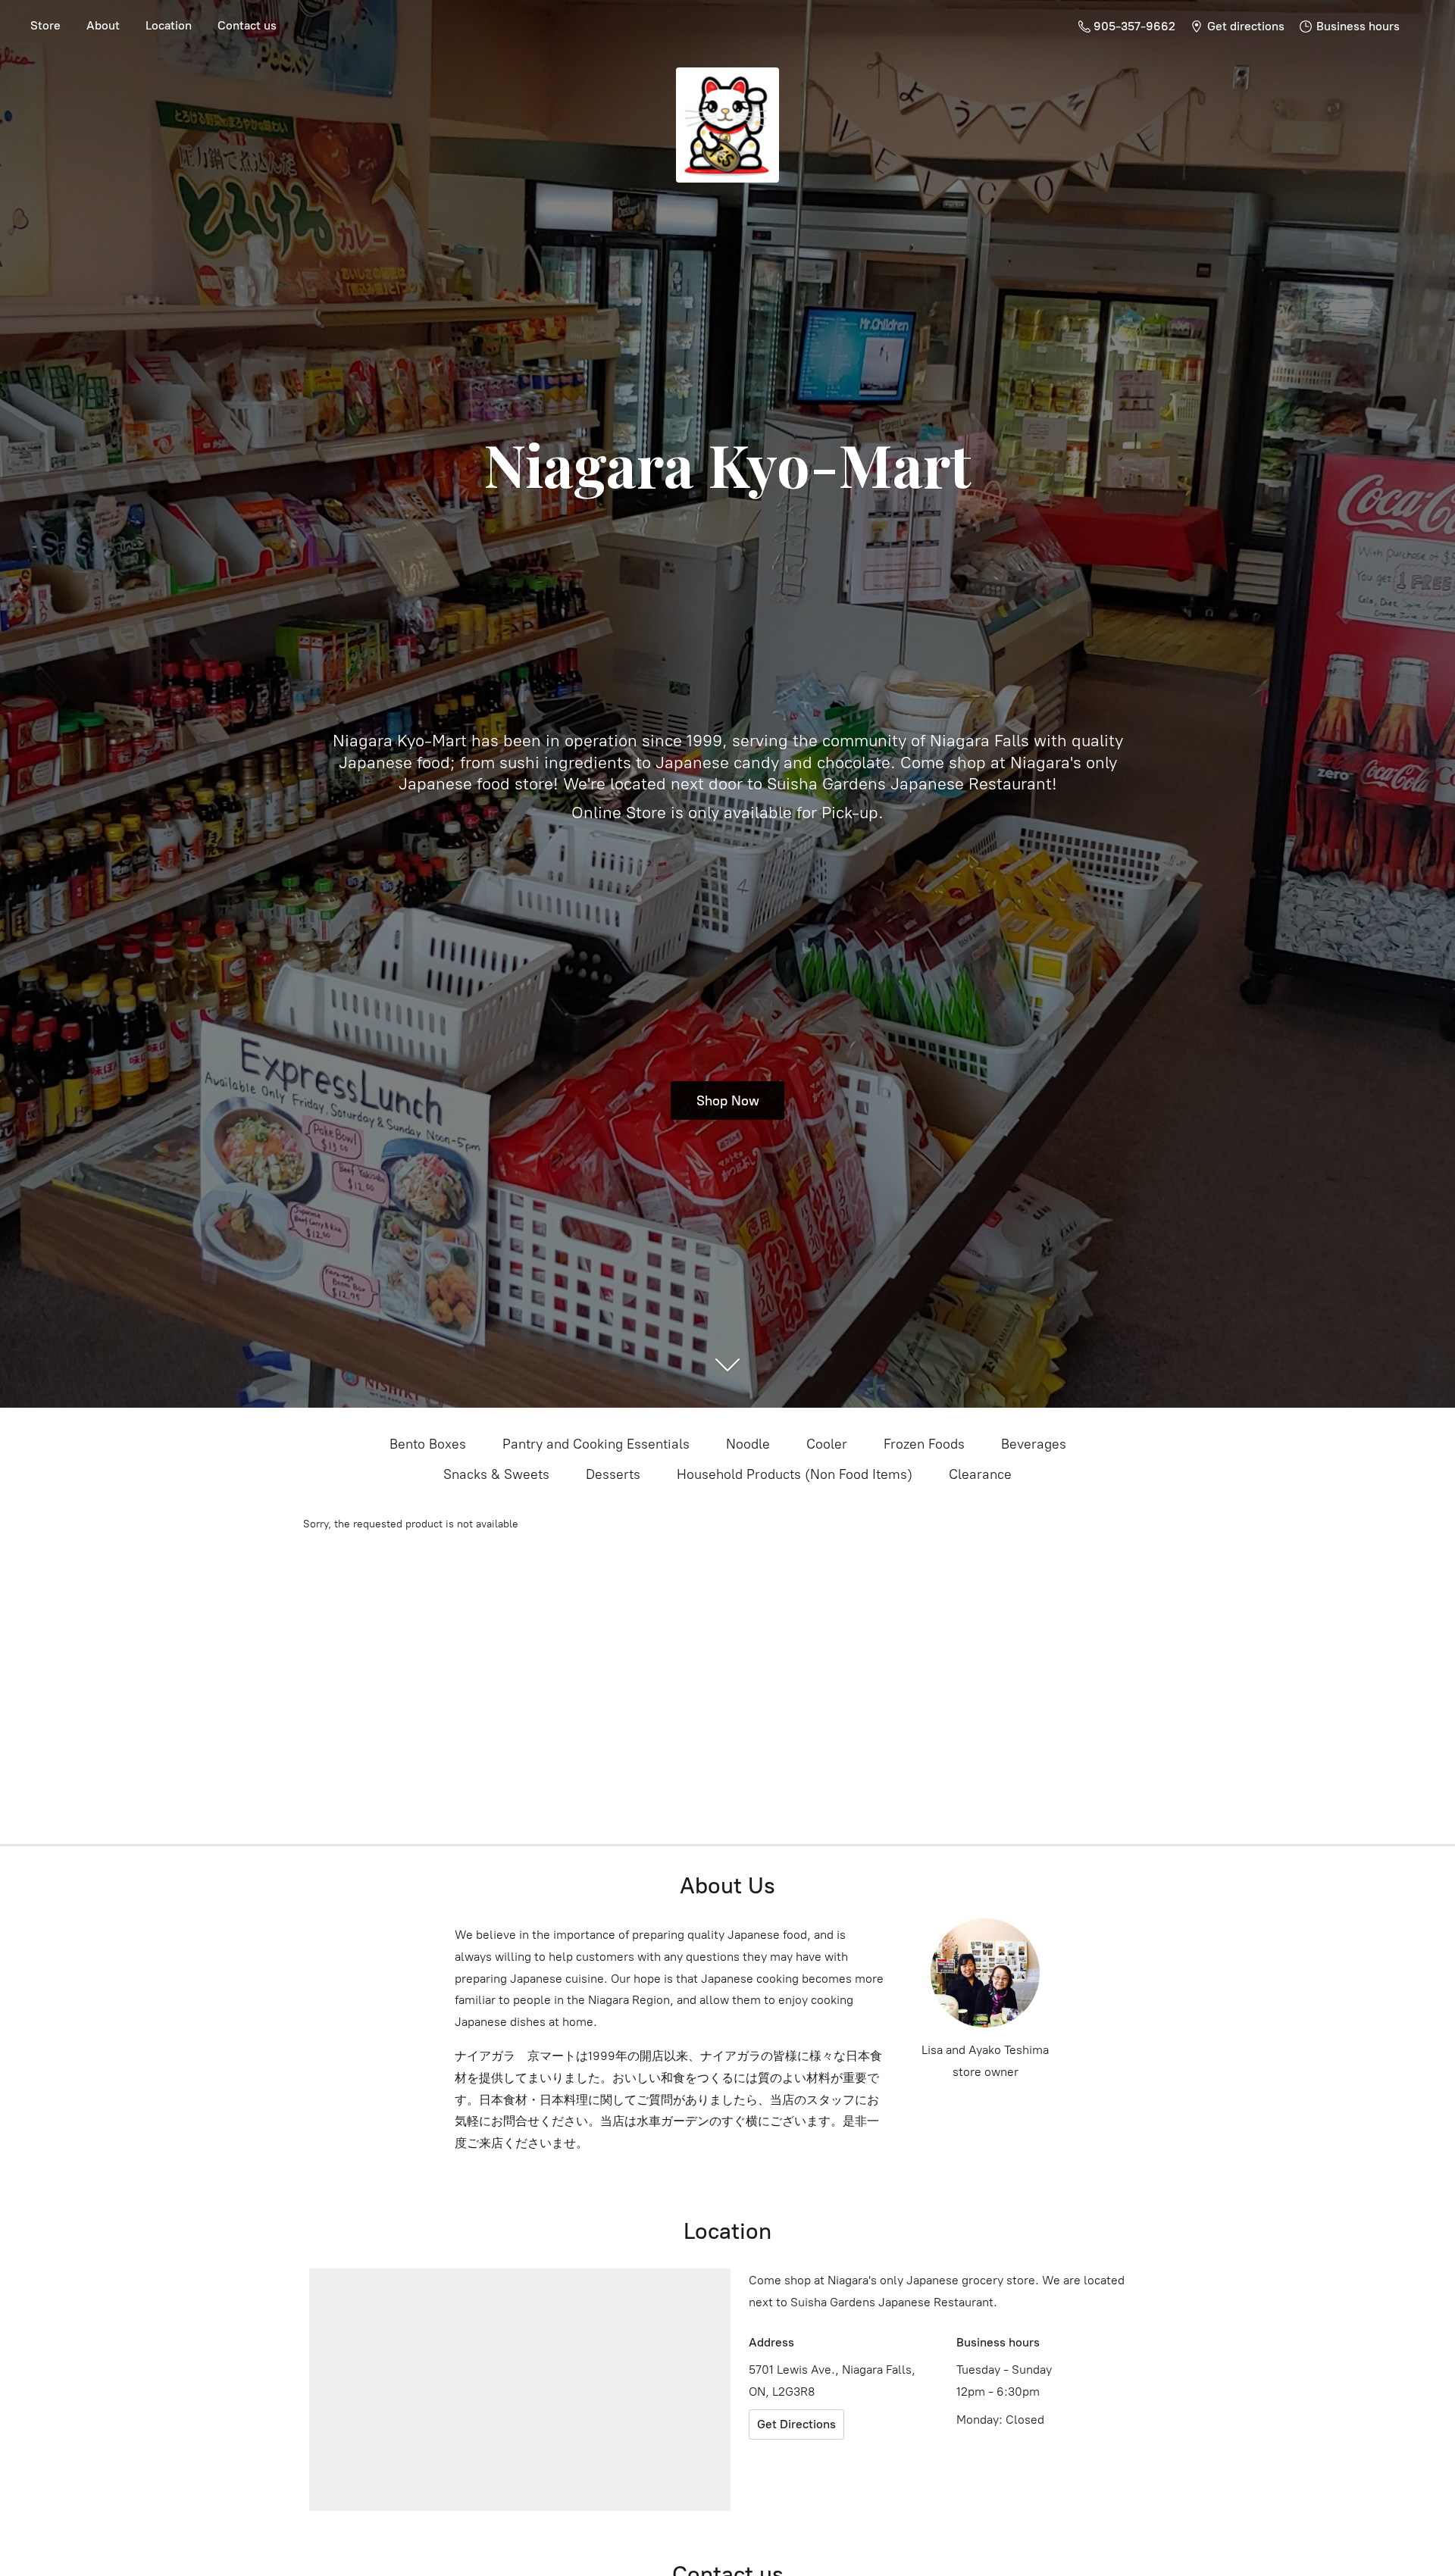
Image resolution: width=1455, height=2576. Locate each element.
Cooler (827, 1444)
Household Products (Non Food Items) (795, 1474)
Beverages (1034, 1444)
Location (169, 25)
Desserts (613, 1474)
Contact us (247, 25)
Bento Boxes (428, 1444)
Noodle (748, 1444)
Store (45, 25)
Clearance (980, 1474)
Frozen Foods (924, 1444)
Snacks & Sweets (496, 1474)
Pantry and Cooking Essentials (596, 1444)
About (103, 25)
